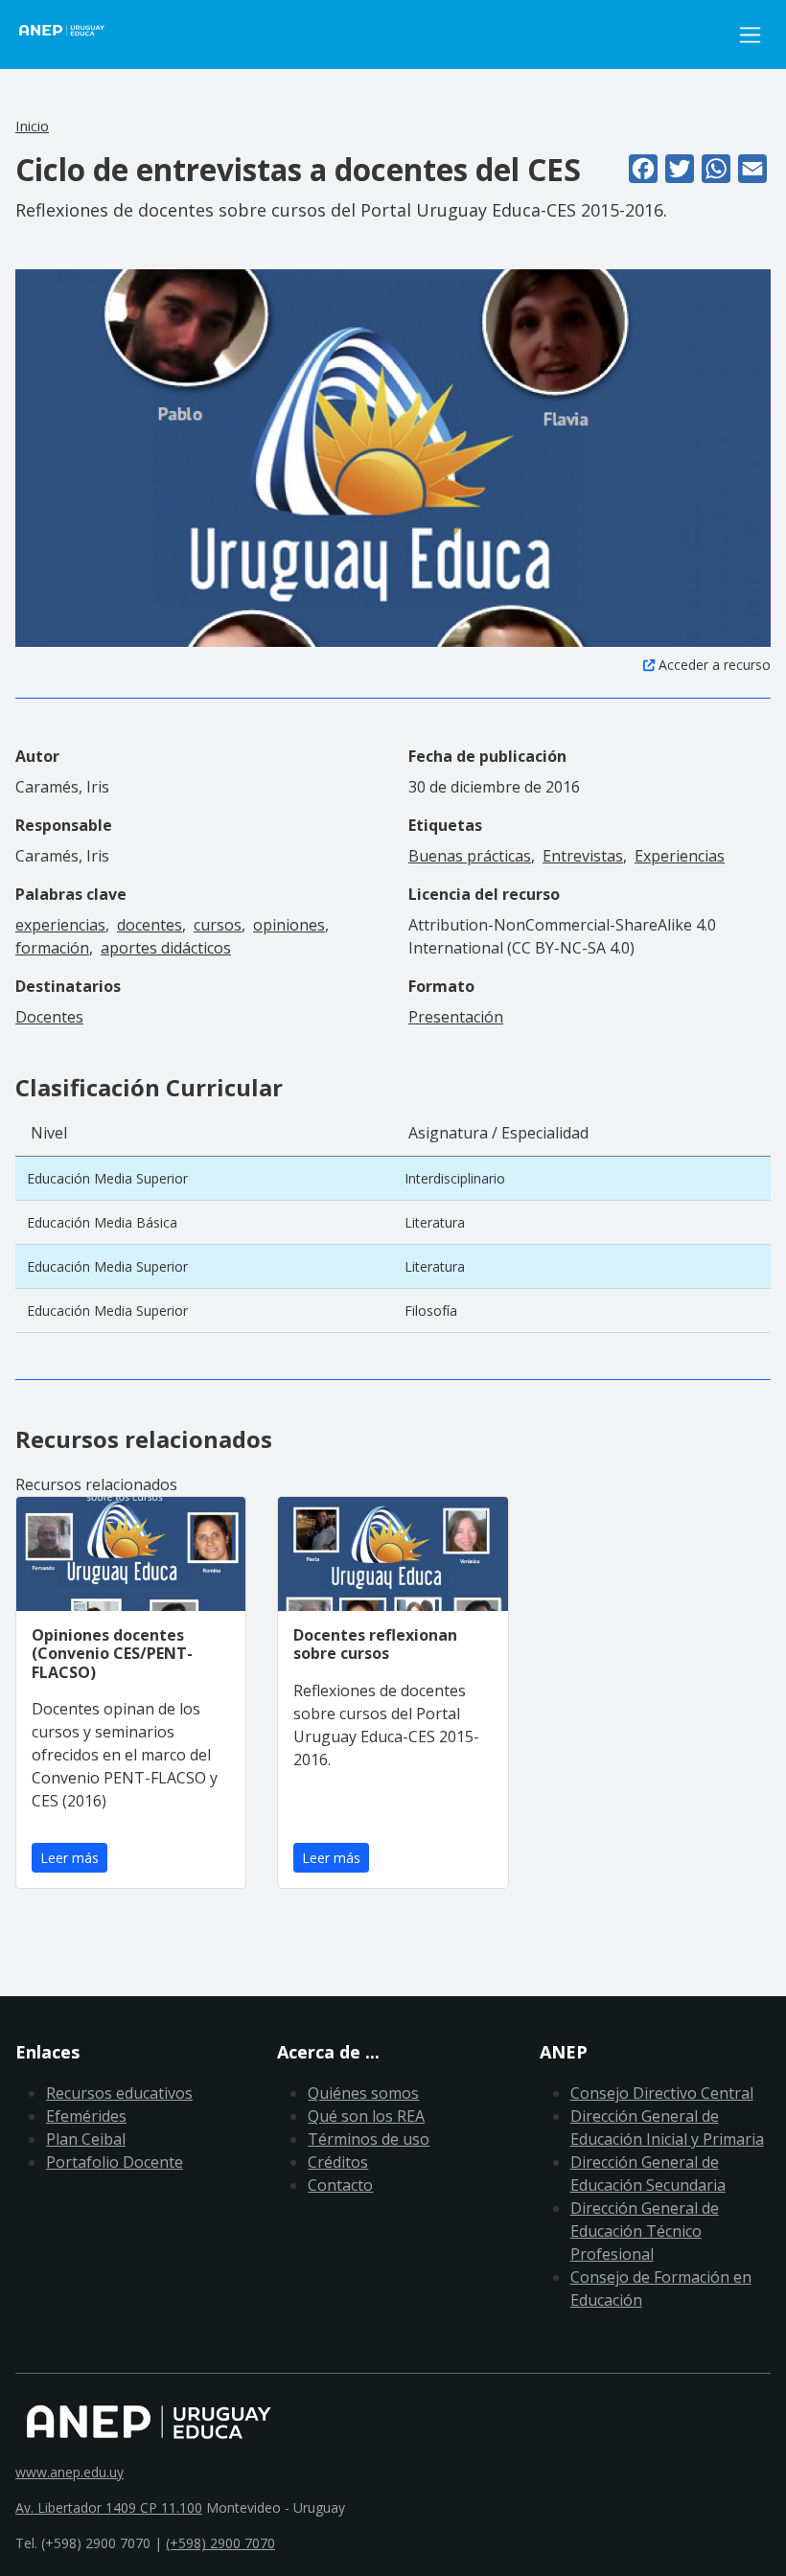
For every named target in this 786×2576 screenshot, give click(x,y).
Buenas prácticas (470, 856)
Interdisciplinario (455, 1178)
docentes (150, 925)
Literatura (435, 1222)
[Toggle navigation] (750, 35)
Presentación (456, 1017)
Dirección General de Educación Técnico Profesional (645, 2231)
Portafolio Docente (115, 2162)
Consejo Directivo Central (662, 2093)
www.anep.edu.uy (69, 2472)
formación (52, 948)
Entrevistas (583, 856)
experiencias (60, 925)
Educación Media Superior (107, 1178)
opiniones (289, 925)
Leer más (69, 1858)
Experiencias (680, 856)
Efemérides (86, 2116)
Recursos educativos (119, 2093)
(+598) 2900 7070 (220, 2543)
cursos (218, 925)
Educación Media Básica (102, 1222)
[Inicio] (73, 34)
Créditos (338, 2162)
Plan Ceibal (86, 2139)
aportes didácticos (166, 948)
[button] (393, 456)
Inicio (32, 126)
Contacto (340, 2185)
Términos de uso (369, 2139)
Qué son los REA (366, 2116)
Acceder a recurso (715, 665)
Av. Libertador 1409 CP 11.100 (109, 2507)
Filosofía (431, 1311)
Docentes (49, 1017)
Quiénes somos (363, 2093)
